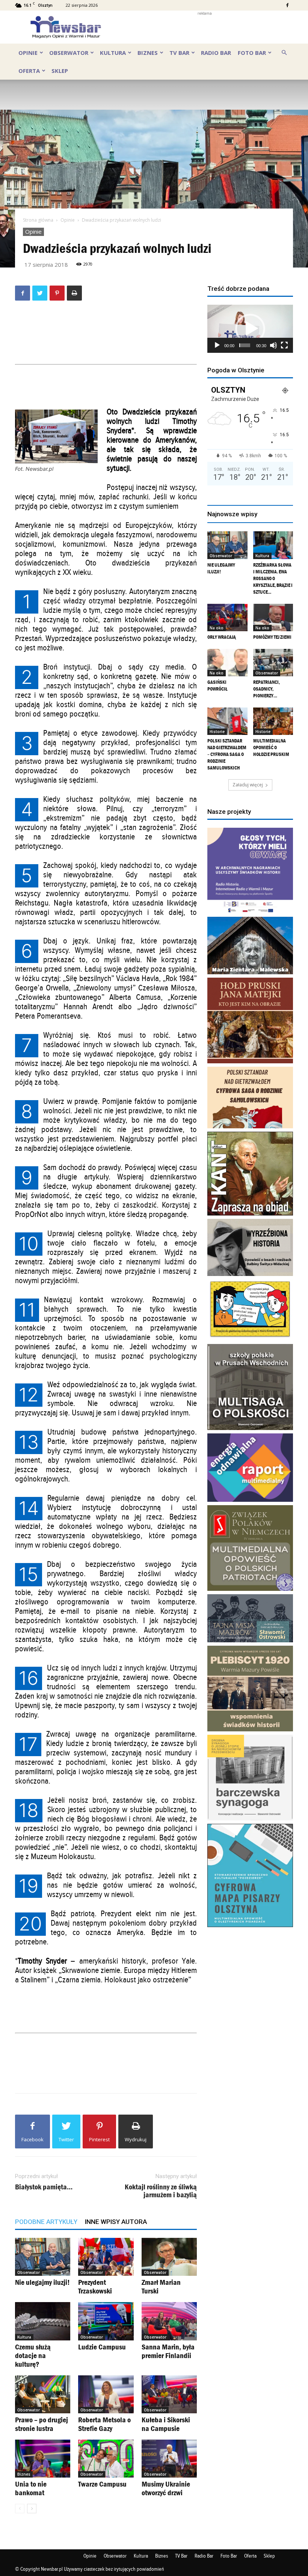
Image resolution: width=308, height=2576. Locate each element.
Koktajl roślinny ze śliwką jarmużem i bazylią (161, 2191)
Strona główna (38, 220)
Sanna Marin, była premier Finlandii (168, 2351)
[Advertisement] (205, 27)
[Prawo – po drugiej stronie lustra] (43, 2394)
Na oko (217, 628)
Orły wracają (222, 637)
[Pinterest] (57, 293)
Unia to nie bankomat (31, 2488)
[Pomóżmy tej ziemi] (273, 618)
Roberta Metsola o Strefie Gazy (104, 2424)
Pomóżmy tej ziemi (272, 637)
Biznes (148, 53)
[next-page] (32, 2509)
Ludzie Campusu (102, 2347)
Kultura (113, 53)
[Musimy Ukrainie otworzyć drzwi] (169, 2459)
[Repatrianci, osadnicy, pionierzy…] (273, 663)
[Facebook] (287, 5)
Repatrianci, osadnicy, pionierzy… (266, 689)
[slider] (245, 345)
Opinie (28, 53)
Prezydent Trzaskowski (95, 2287)
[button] (284, 52)
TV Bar (179, 53)
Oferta (29, 71)
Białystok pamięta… (44, 2187)
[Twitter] (40, 293)
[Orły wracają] (227, 618)
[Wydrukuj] (74, 293)
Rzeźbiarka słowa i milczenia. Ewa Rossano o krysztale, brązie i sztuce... (273, 578)
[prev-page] (20, 2509)
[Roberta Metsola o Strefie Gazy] (106, 2394)
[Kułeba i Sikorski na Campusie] (169, 2394)
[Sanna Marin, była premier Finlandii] (169, 2321)
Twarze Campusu (102, 2484)
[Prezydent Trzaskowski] (106, 2257)
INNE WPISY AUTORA (116, 2222)
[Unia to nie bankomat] (43, 2459)
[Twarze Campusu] (106, 2459)
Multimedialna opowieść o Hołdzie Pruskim (271, 748)
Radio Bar (216, 53)
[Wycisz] (273, 345)
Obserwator (69, 53)
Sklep (60, 71)
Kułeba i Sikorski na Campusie (166, 2424)
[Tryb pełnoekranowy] (284, 345)
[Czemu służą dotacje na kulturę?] (43, 2321)
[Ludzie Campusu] (106, 2321)
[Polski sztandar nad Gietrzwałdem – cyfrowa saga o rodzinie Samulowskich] (227, 721)
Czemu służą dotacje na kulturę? (33, 2355)
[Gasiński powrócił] (227, 663)
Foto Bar (252, 53)
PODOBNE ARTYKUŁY (46, 2222)
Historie (217, 732)
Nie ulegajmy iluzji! (42, 2282)
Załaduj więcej (248, 785)
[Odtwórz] (217, 345)
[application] (250, 329)
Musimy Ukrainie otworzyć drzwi (166, 2488)
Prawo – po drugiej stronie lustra (42, 2424)
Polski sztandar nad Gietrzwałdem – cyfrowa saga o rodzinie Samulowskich (227, 754)
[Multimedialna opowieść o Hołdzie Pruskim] (273, 721)
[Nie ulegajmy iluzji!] (43, 2257)
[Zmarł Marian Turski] (169, 2257)
